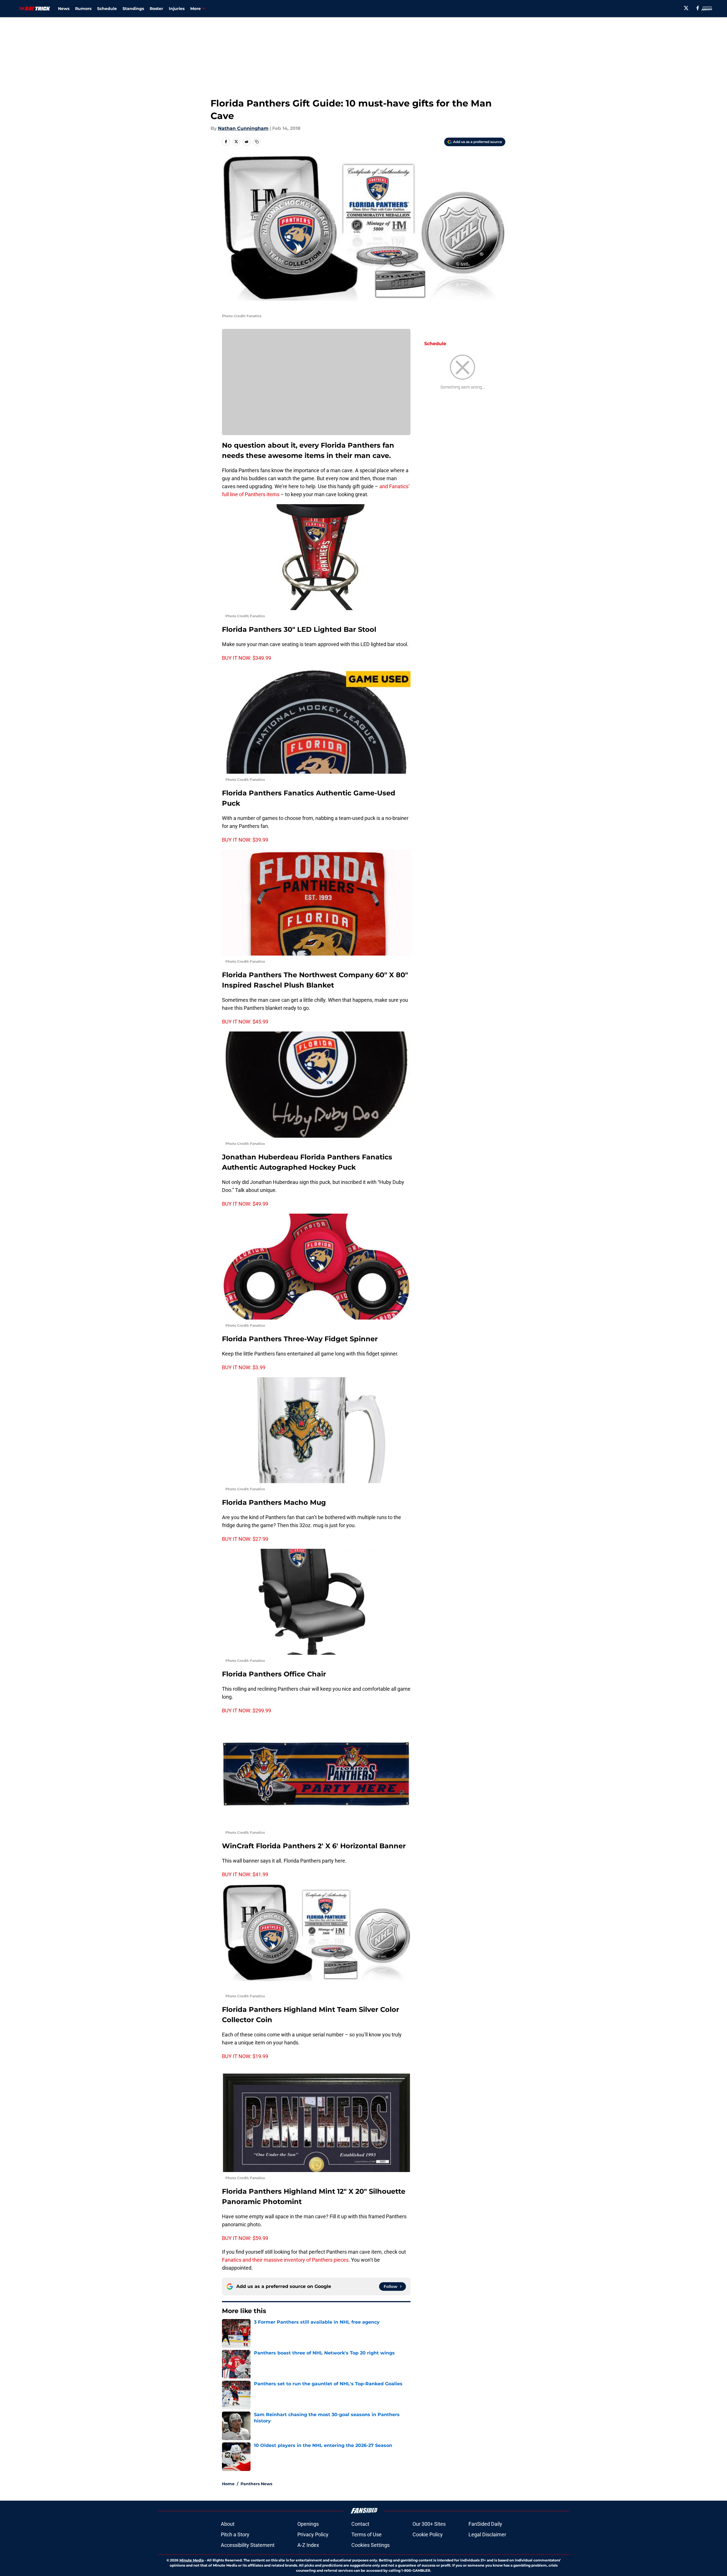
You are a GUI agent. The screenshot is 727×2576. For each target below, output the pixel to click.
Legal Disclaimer (487, 2534)
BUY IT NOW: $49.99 (245, 1204)
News (64, 9)
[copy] (257, 142)
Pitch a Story (235, 2534)
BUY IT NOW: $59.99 (245, 2238)
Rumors (83, 9)
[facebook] (698, 8)
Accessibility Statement (248, 2545)
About (228, 2524)
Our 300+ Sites (429, 2524)
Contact (360, 2524)
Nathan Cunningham (243, 128)
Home (228, 2484)
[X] (686, 8)
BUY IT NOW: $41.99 (245, 1874)
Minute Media (192, 2560)
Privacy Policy (313, 2534)
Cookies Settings (370, 2545)
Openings (308, 2524)
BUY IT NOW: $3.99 (244, 1367)
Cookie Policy (428, 2534)
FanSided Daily (485, 2524)
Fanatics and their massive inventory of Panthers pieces (285, 2260)
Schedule (107, 9)
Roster (156, 9)
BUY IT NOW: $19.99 (245, 2056)
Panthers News (256, 2484)
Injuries (177, 9)
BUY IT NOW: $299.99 (247, 1711)
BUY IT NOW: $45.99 (245, 1022)
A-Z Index (308, 2545)
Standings (133, 9)
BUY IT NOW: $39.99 (245, 840)
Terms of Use (366, 2534)
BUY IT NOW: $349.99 (247, 658)
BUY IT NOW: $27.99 (245, 1539)
